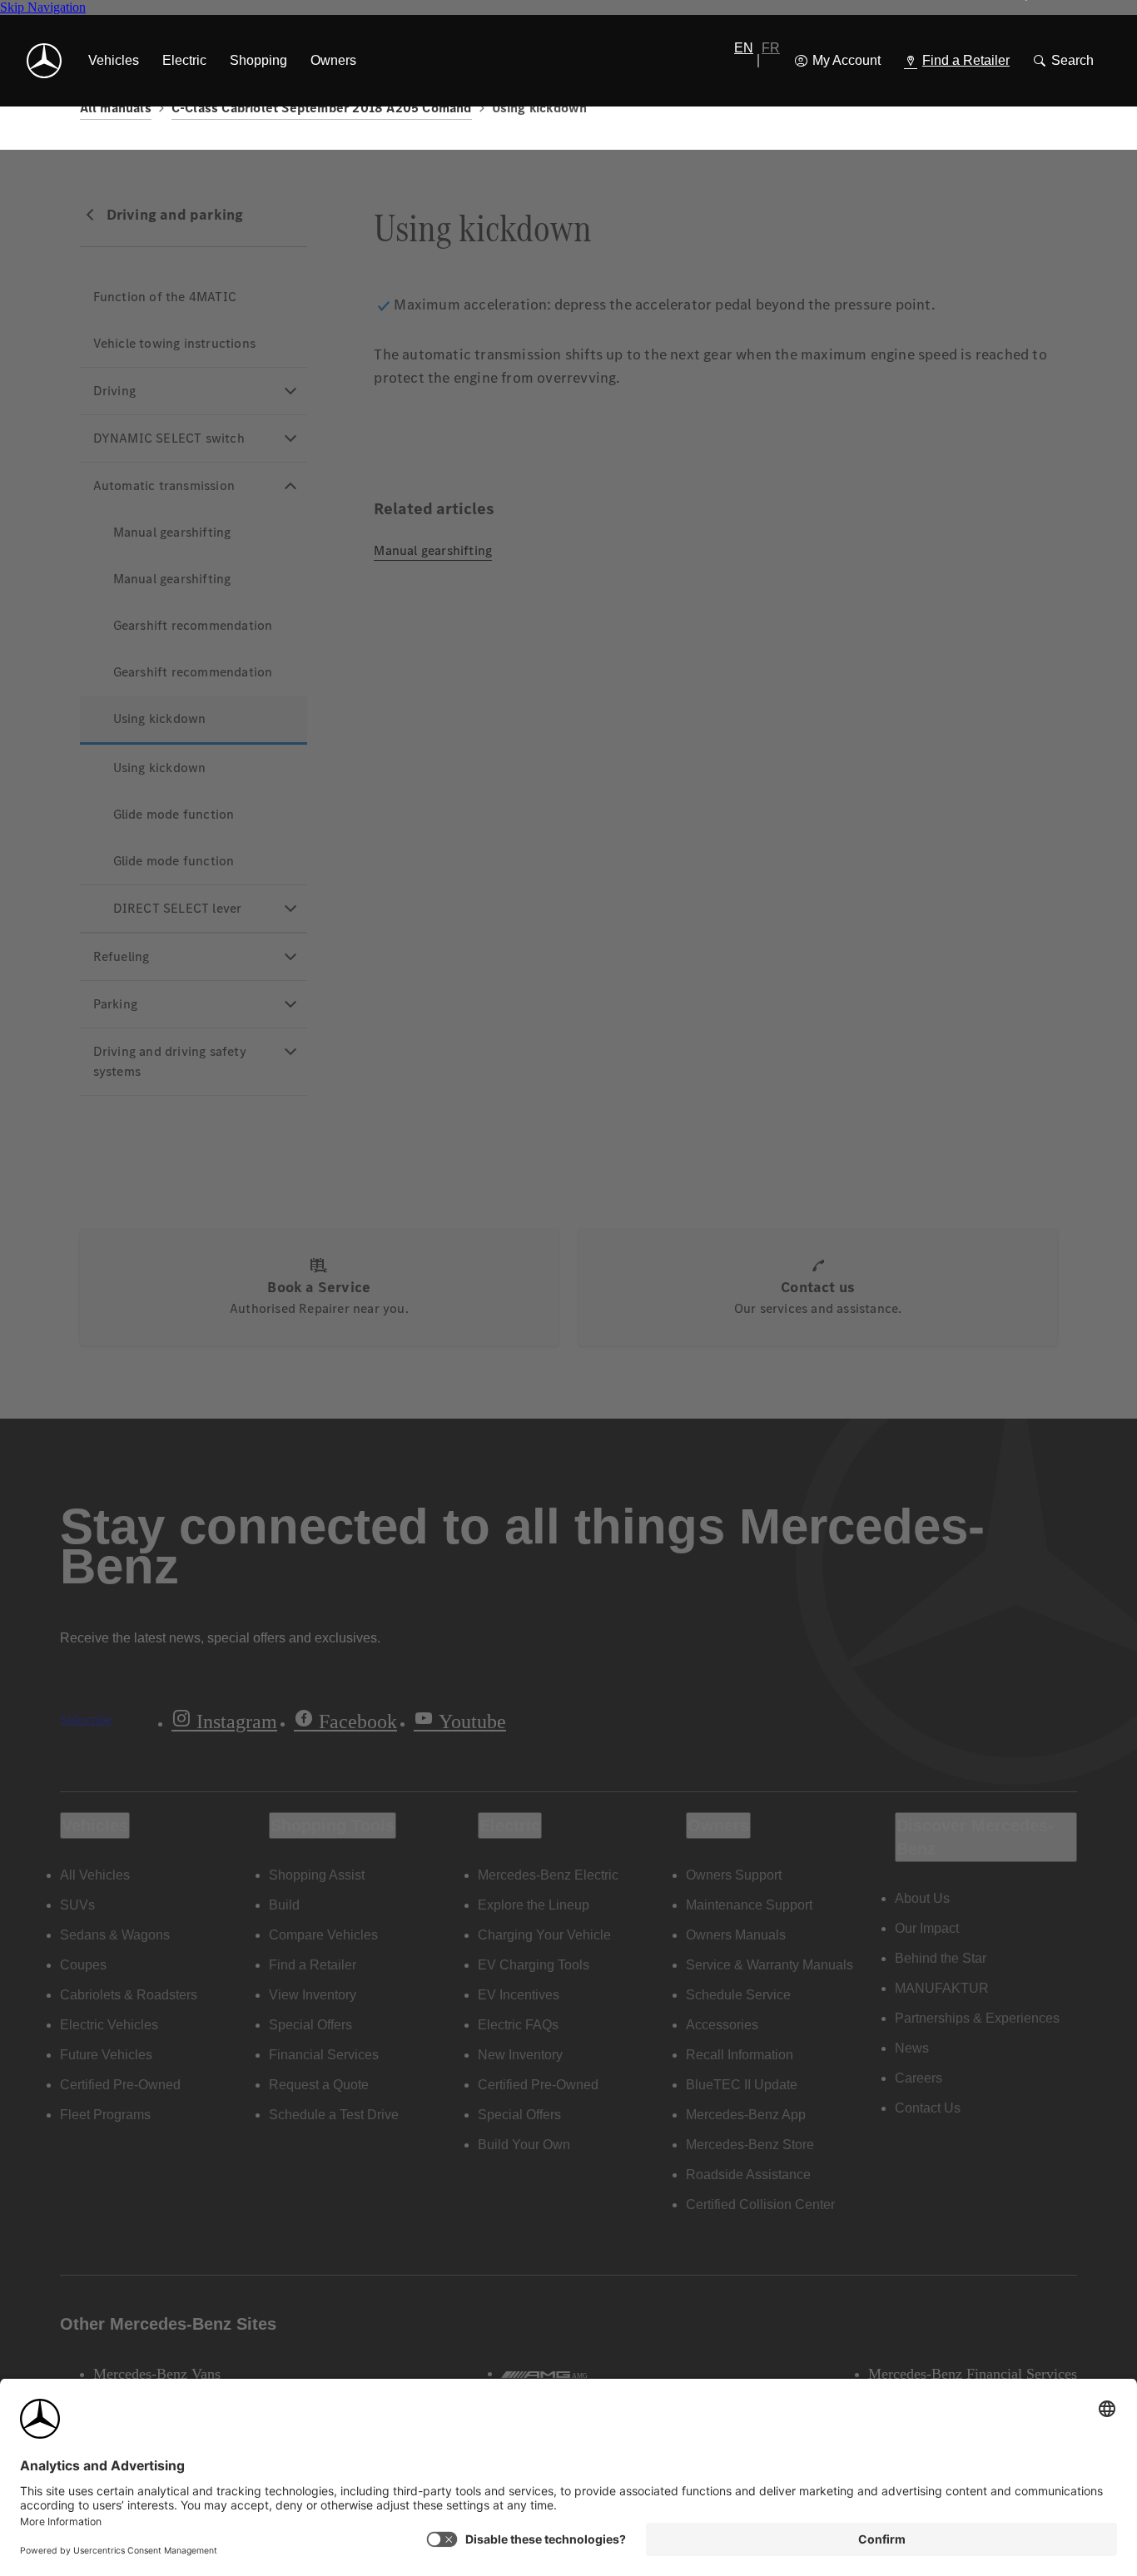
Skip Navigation (43, 7)
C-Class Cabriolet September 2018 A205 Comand (322, 108)
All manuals (116, 108)
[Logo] (44, 61)
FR (771, 48)
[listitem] (114, 61)
